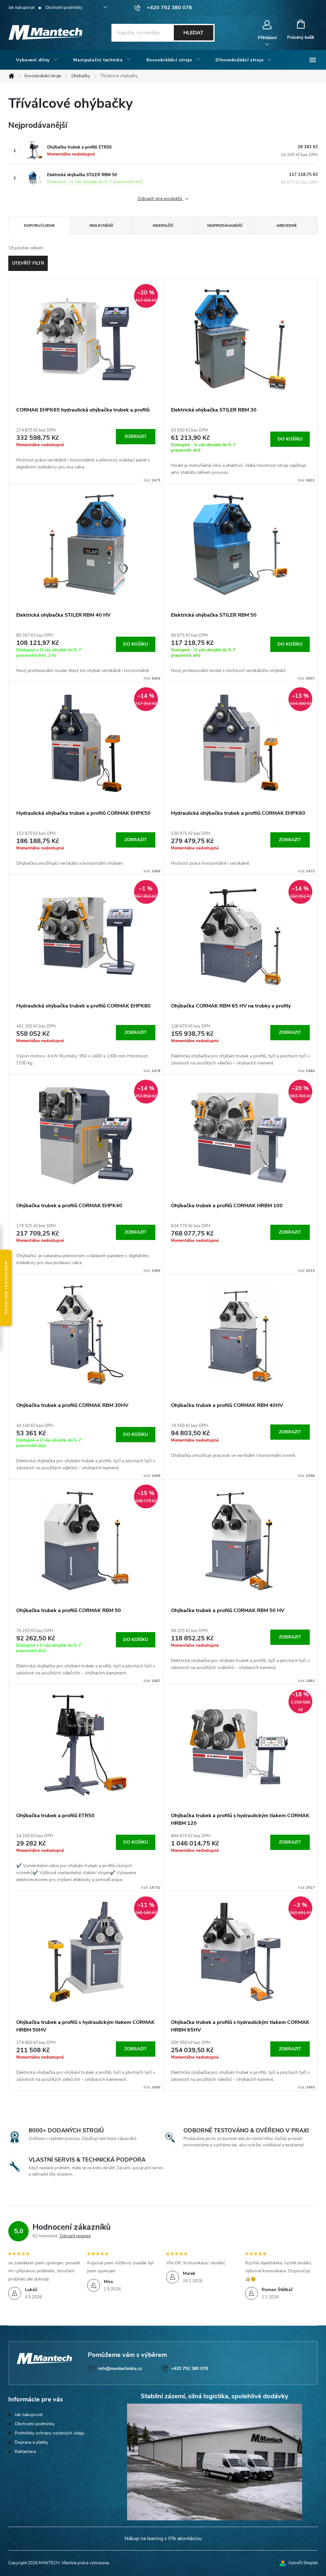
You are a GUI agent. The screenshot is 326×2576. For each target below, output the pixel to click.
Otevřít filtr (28, 263)
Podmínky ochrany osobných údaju (50, 2433)
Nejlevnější (101, 225)
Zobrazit (136, 436)
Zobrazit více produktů (160, 199)
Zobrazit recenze (75, 2236)
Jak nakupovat (21, 8)
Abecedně (287, 225)
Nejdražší (163, 225)
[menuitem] (37, 60)
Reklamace (25, 2451)
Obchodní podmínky (64, 8)
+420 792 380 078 (189, 2368)
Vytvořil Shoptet (303, 2563)
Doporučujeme (39, 225)
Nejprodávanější (225, 225)
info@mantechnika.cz (120, 2368)
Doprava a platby (31, 2442)
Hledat (193, 33)
